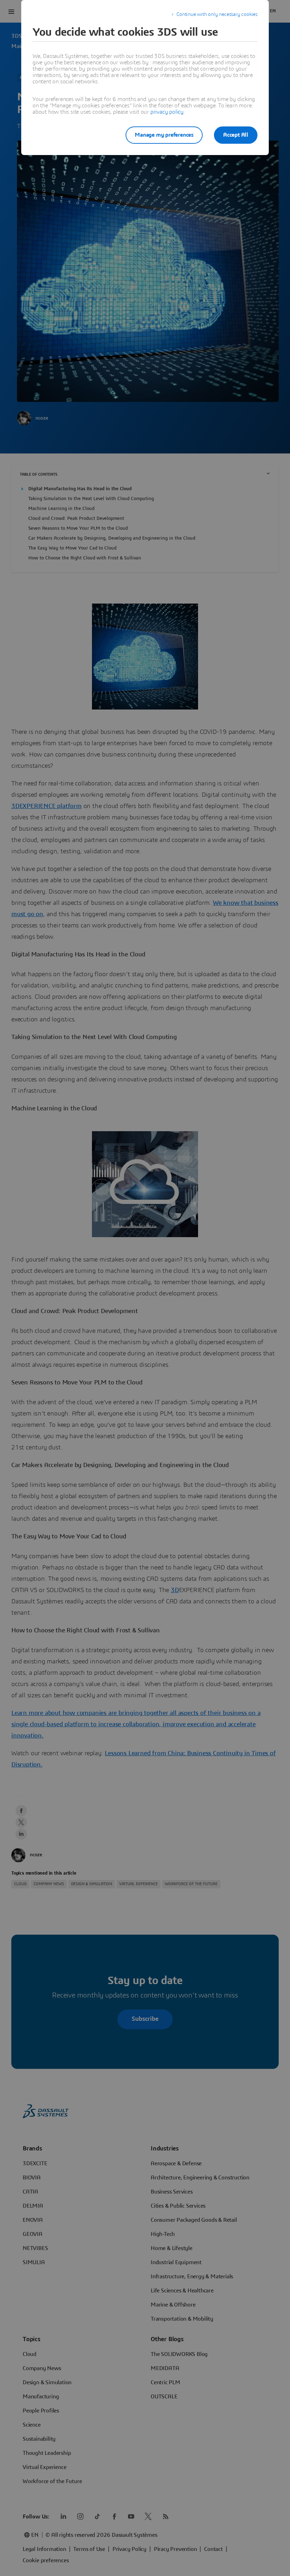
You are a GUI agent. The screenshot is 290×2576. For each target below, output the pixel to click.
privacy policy (167, 112)
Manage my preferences (164, 135)
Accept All (236, 135)
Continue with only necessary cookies (217, 14)
